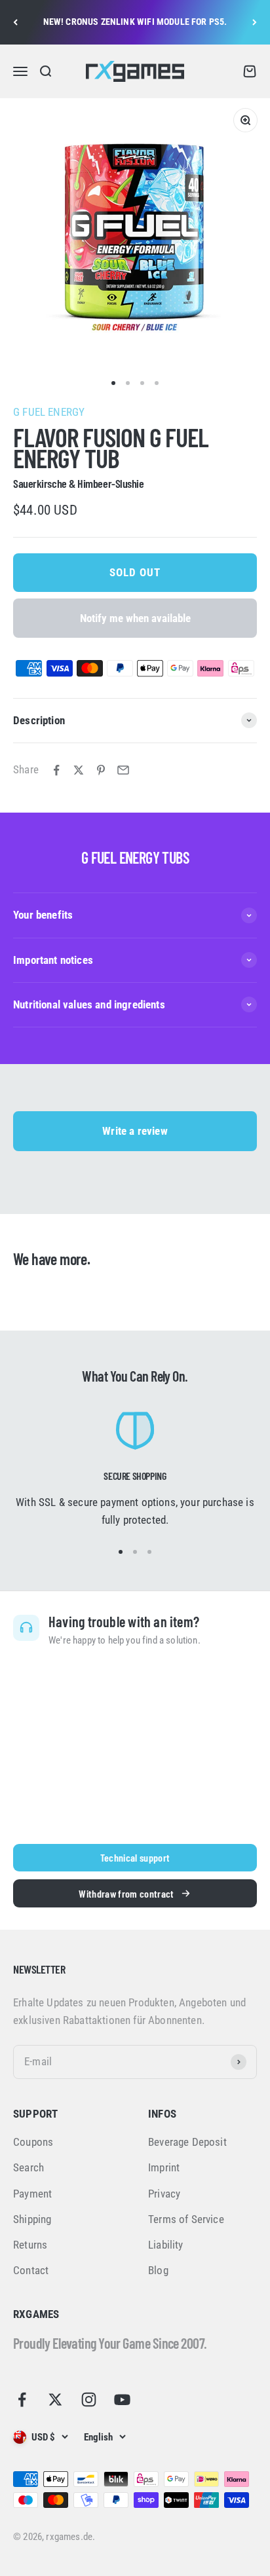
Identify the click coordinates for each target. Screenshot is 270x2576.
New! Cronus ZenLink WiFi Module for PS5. (135, 22)
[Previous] (15, 22)
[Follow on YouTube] (122, 2400)
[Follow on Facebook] (22, 2400)
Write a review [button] (135, 1131)
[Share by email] (123, 770)
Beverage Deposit (187, 2142)
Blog (158, 2270)
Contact (31, 2270)
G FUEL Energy (49, 412)
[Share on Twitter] (79, 770)
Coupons (33, 2142)
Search (29, 2167)
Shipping (32, 2219)
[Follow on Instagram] (89, 2400)
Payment (32, 2194)
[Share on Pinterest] (101, 770)
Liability (166, 2245)
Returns (30, 2245)
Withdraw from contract (126, 1893)
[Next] (255, 22)
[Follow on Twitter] (55, 2400)
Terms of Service (186, 2219)
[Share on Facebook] (56, 770)
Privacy (164, 2194)
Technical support (135, 1857)
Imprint (164, 2167)
